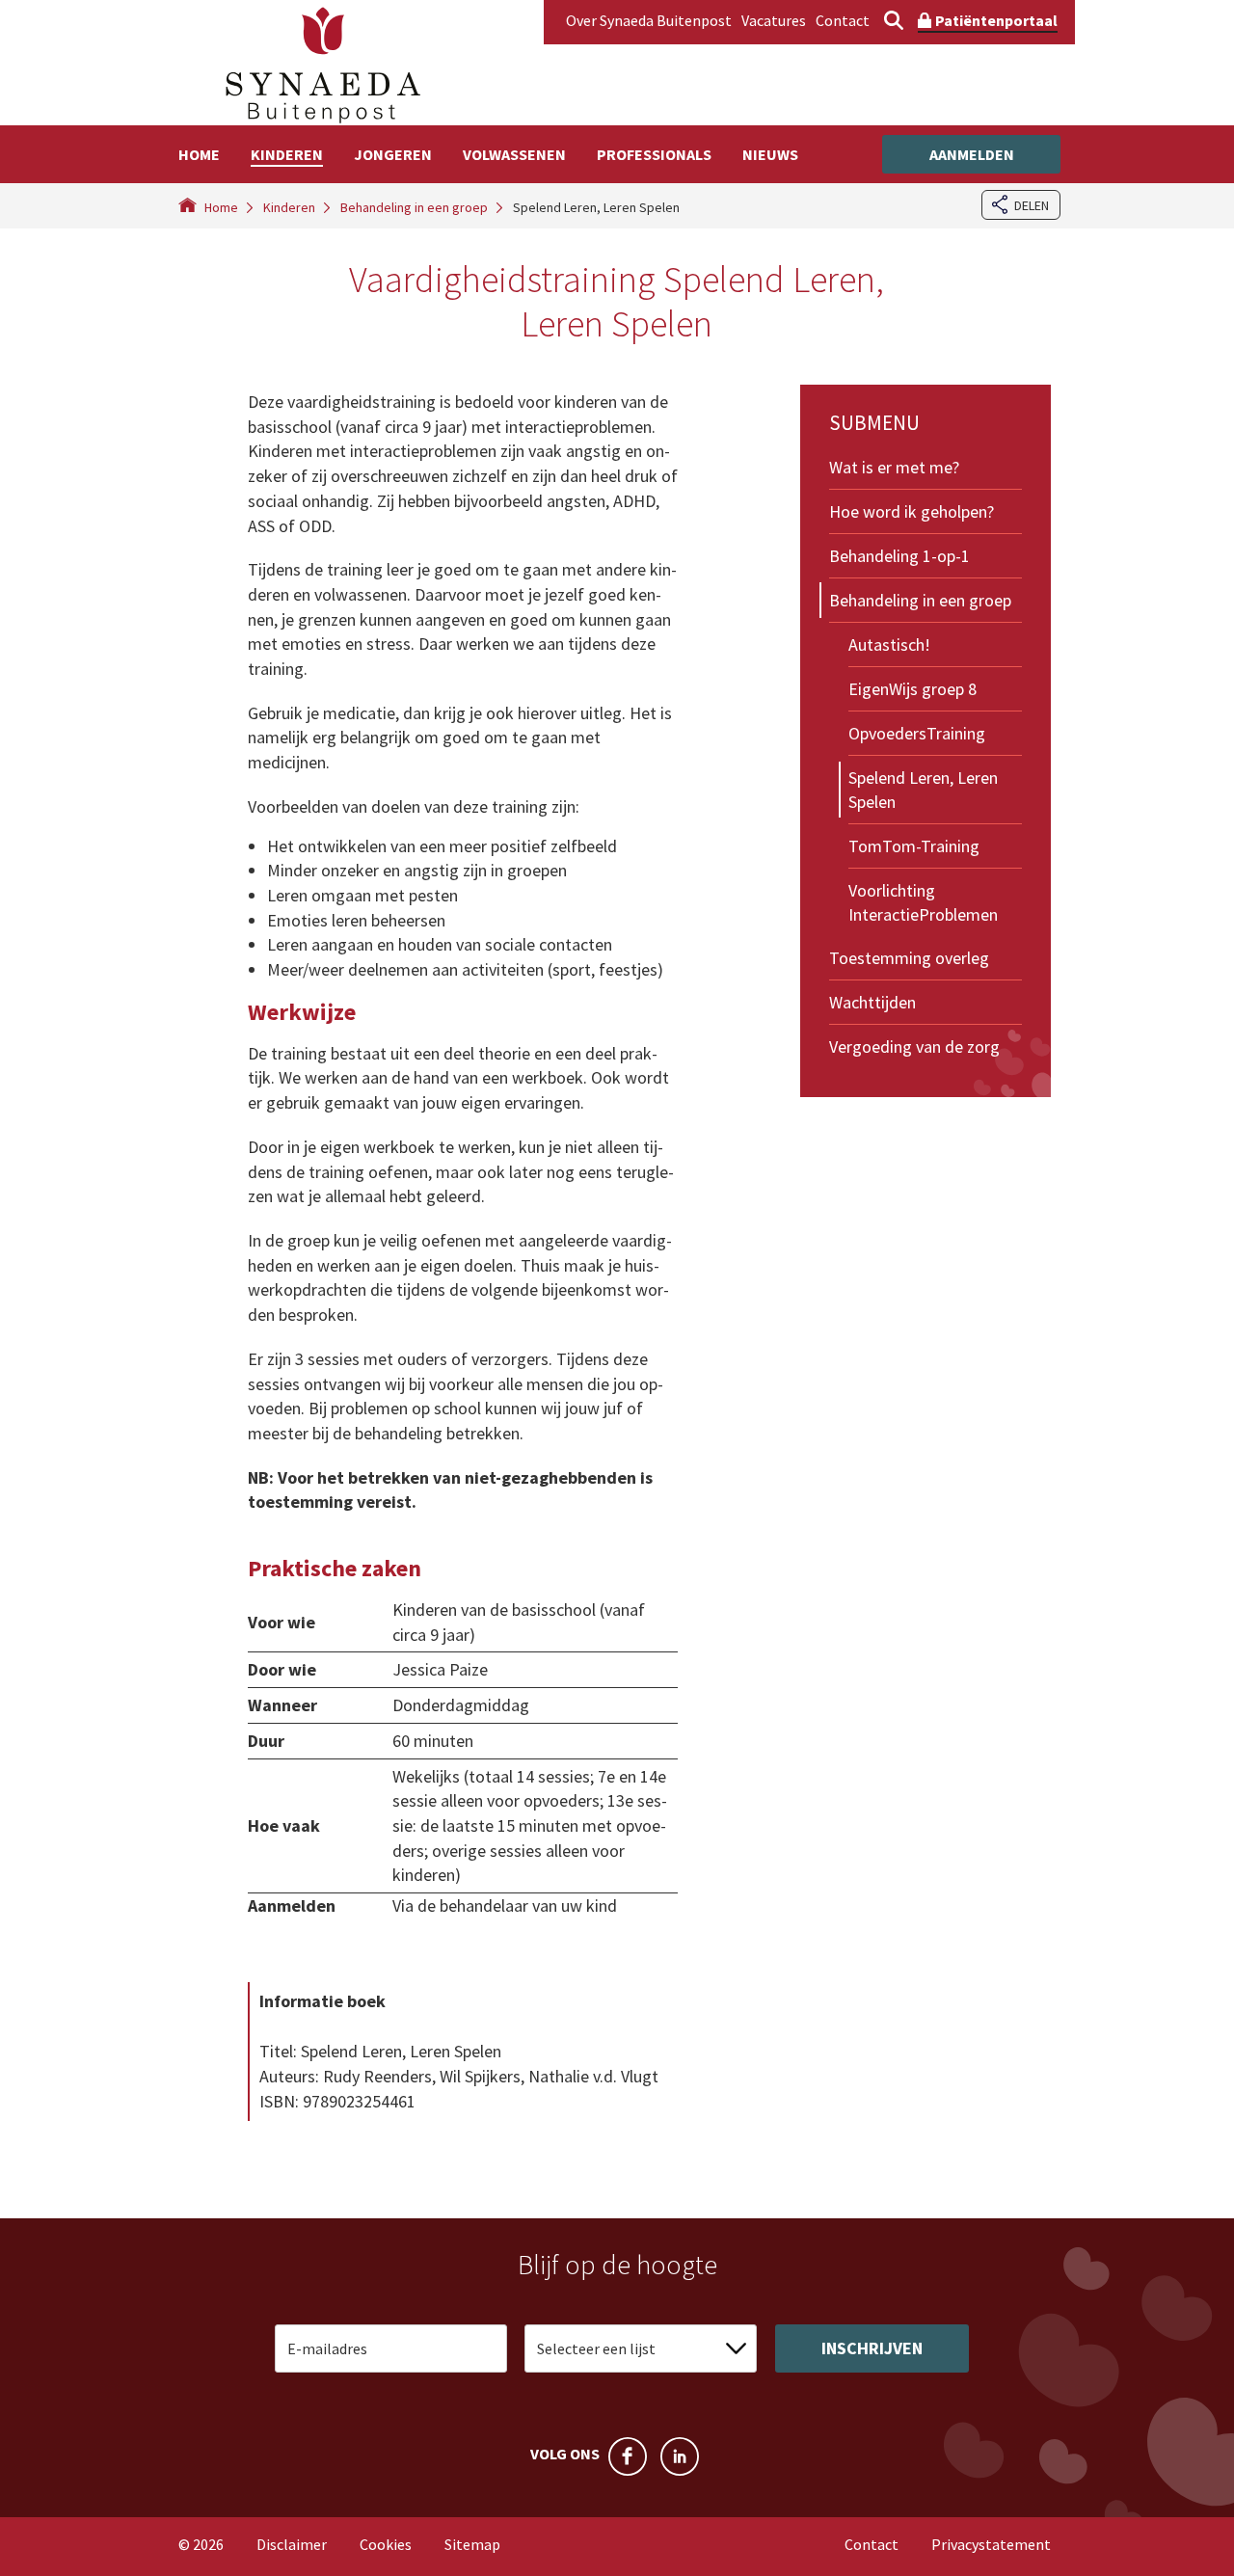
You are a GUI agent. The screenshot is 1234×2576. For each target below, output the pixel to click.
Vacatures (774, 20)
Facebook (628, 2456)
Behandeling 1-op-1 (899, 556)
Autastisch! (889, 644)
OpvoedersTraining (917, 733)
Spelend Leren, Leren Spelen (923, 790)
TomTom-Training (914, 846)
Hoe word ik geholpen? (912, 511)
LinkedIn (680, 2456)
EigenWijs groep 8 (912, 689)
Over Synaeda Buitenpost (649, 20)
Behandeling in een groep (920, 600)
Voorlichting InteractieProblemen (923, 902)
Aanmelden (972, 154)
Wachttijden (872, 1002)
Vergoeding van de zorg (914, 1046)
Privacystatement (991, 2544)
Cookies (386, 2544)
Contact (843, 20)
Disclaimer (292, 2544)
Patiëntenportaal (996, 20)
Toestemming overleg (909, 958)
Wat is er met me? (894, 467)
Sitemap (472, 2544)
